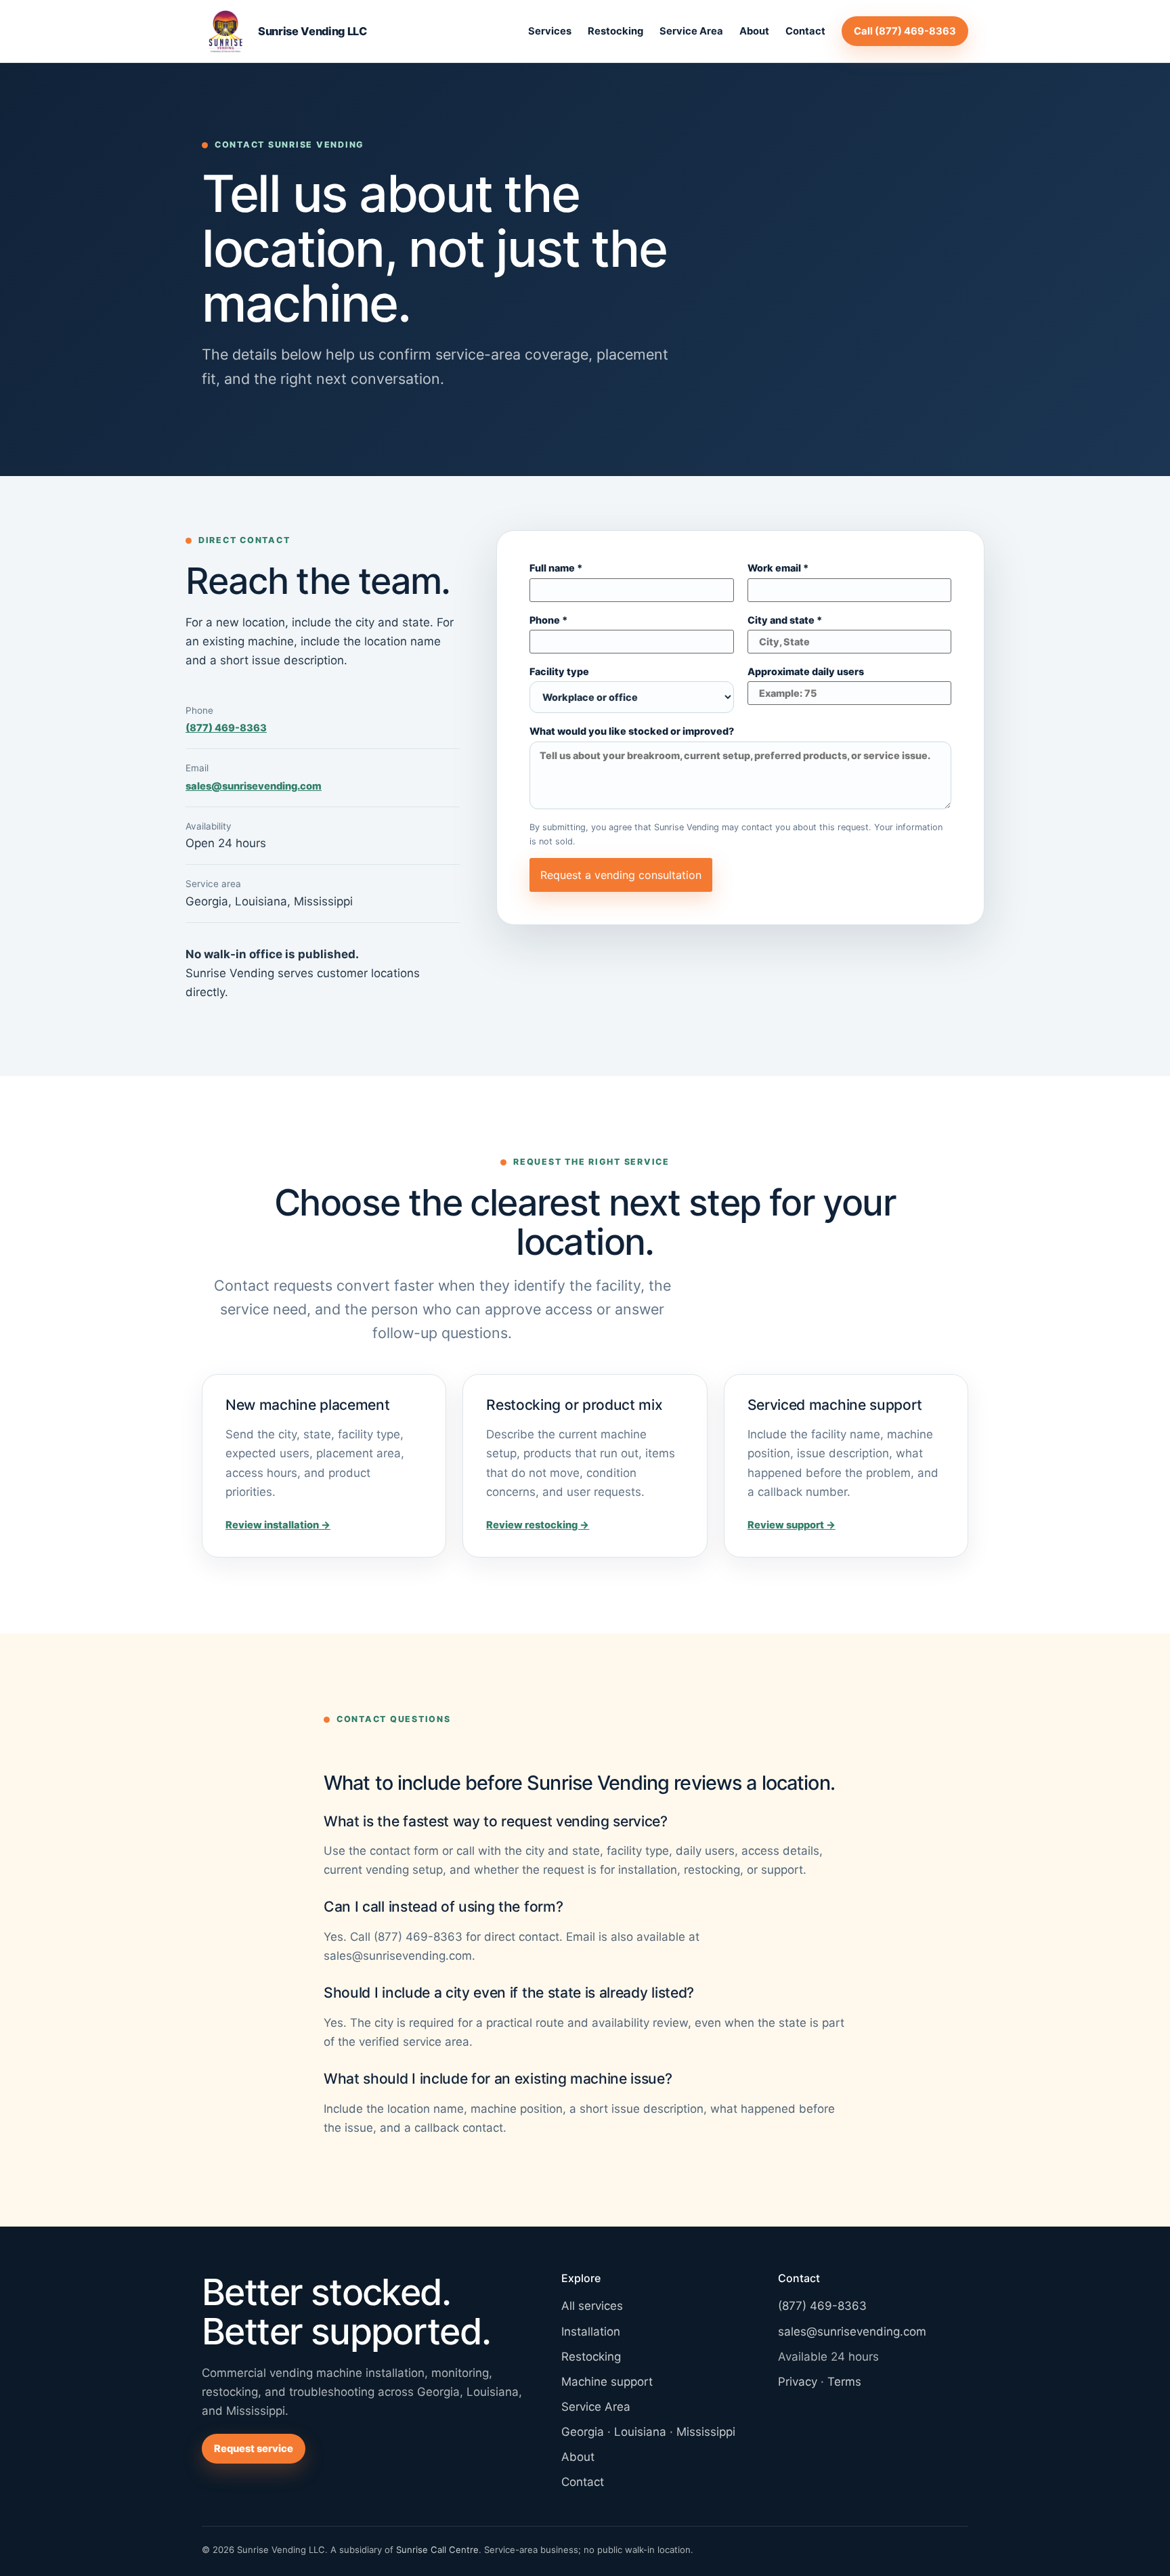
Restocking (615, 31)
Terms (844, 2382)
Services (550, 31)
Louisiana (640, 2432)
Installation (591, 2332)
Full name (556, 568)
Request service (254, 2449)
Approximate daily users (806, 672)
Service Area (691, 31)
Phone (548, 621)
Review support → (792, 1525)
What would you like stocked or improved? (632, 732)
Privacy (798, 2382)
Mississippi (706, 2432)
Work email (778, 568)
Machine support (607, 2382)
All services (592, 2306)
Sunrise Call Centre (437, 2550)
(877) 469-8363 (226, 728)
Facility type (559, 672)
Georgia (583, 2432)
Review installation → (278, 1525)
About (754, 31)
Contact (805, 31)
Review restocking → (538, 1525)
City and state (785, 621)
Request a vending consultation (621, 875)
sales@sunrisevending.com (254, 786)
